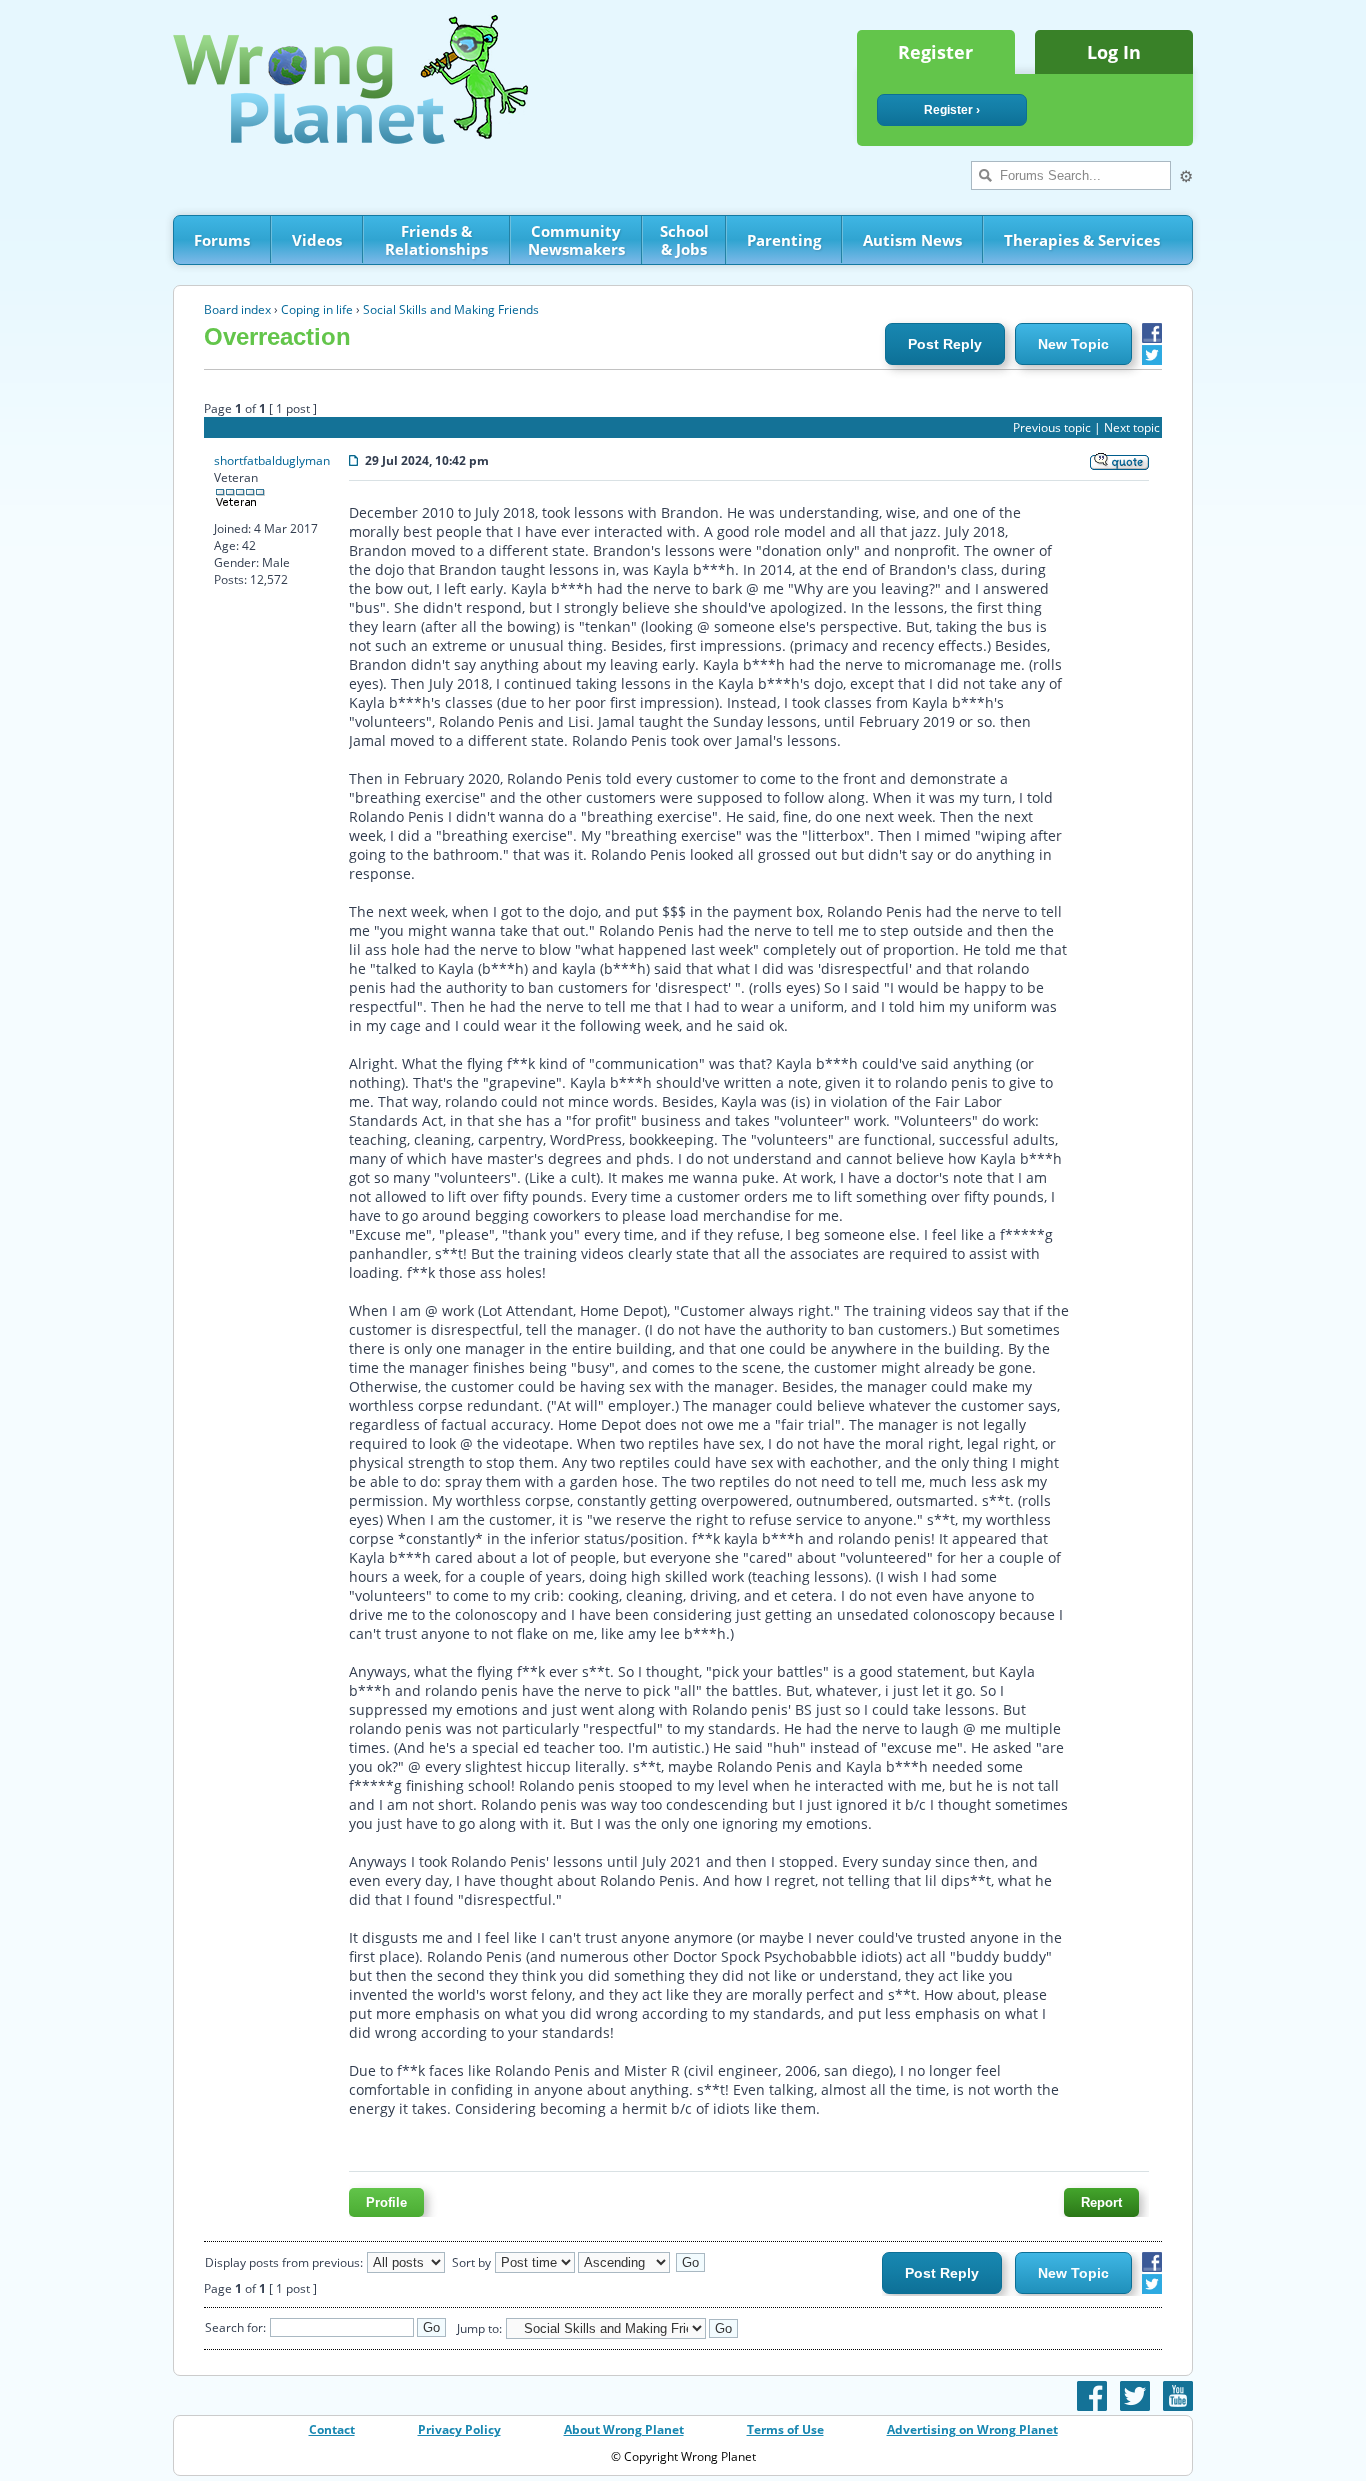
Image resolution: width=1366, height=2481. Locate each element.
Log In (1114, 52)
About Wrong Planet (624, 2429)
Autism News (912, 240)
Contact (332, 2429)
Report (1101, 2202)
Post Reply (945, 344)
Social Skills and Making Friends (451, 309)
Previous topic (1052, 427)
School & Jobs (684, 240)
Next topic (1132, 427)
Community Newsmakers (576, 240)
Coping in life (317, 309)
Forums (222, 240)
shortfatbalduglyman (272, 460)
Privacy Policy (459, 2429)
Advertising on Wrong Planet (972, 2429)
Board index (237, 309)
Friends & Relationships (436, 240)
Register (935, 52)
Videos (317, 240)
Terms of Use (785, 2429)
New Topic (1073, 344)
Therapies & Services (1082, 240)
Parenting (784, 240)
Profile (386, 2202)
